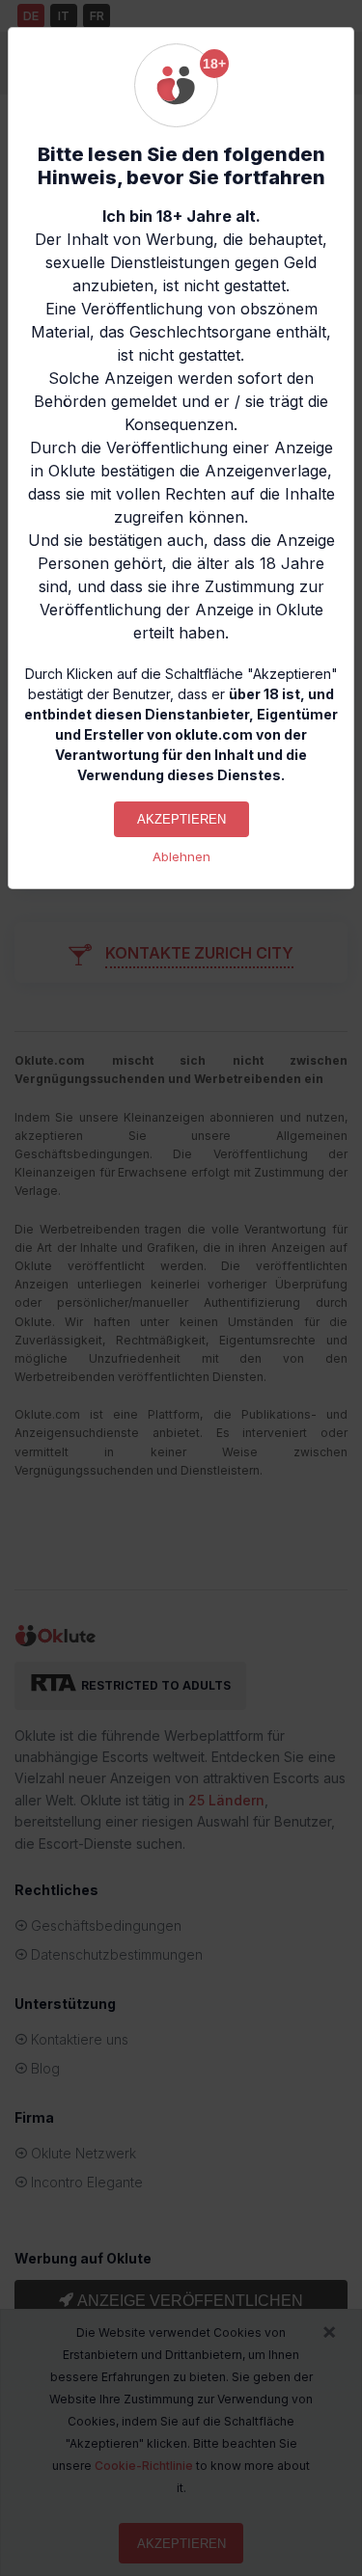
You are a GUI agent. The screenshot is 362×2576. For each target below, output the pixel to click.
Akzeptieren (181, 819)
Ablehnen (181, 857)
